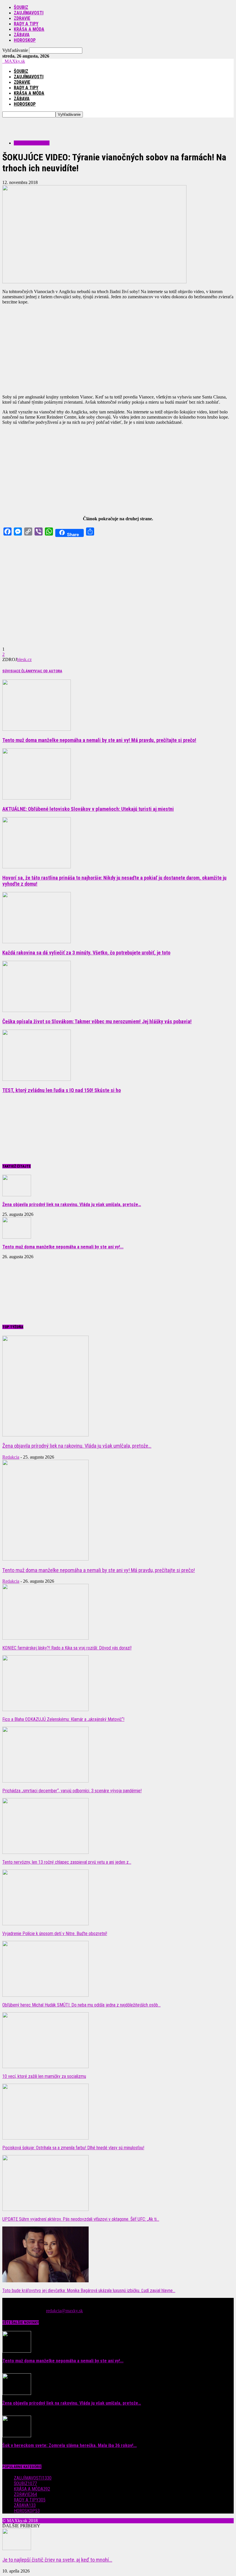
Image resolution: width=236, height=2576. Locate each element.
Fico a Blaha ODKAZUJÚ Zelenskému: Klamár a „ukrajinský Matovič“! (63, 1719)
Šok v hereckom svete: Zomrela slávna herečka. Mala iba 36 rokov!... (70, 2445)
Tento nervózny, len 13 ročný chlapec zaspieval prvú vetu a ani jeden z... (67, 1862)
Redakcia (11, 1457)
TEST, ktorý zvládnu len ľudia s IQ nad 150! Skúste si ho (62, 1090)
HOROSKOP (25, 40)
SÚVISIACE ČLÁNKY (18, 671)
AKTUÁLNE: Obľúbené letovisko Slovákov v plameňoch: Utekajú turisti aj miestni (88, 809)
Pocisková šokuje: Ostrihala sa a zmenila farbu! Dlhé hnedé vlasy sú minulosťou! (73, 2148)
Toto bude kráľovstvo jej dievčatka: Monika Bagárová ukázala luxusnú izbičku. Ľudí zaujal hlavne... (89, 2291)
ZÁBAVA (22, 35)
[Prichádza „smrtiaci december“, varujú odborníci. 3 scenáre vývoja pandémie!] (45, 1781)
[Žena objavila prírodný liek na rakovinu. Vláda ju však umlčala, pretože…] (17, 1195)
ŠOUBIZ (21, 7)
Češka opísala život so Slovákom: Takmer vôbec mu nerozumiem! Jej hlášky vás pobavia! (97, 1021)
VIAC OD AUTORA (48, 671)
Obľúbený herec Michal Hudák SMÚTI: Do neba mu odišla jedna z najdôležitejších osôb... (81, 2005)
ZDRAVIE (22, 18)
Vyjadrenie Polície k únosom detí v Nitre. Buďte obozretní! (55, 1934)
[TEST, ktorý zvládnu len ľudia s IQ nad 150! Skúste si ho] (37, 1079)
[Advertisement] (70, 126)
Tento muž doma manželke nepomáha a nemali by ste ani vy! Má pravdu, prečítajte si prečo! (99, 740)
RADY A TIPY (26, 24)
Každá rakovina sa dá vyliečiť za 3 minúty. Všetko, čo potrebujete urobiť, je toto (86, 953)
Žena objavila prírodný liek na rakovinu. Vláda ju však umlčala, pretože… (72, 1205)
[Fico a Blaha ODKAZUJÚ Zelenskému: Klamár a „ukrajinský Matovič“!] (45, 1710)
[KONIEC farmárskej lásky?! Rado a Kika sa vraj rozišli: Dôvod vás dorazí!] (45, 1638)
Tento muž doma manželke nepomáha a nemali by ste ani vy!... (63, 1247)
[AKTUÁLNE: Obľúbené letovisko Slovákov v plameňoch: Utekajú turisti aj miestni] (37, 798)
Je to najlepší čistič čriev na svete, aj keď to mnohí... (57, 2560)
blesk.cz (24, 659)
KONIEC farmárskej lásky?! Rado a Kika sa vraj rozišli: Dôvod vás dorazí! (67, 1648)
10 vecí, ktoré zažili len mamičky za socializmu (44, 2076)
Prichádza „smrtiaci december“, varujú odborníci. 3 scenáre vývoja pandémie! (72, 1791)
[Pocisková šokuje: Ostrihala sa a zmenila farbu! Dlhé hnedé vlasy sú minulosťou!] (45, 2138)
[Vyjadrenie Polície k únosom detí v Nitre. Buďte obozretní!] (45, 1924)
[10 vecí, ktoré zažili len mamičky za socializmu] (45, 2067)
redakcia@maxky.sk (64, 2311)
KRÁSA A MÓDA (29, 29)
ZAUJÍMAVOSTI (29, 13)
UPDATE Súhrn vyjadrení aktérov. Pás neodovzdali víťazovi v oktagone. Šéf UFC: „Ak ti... (81, 2219)
